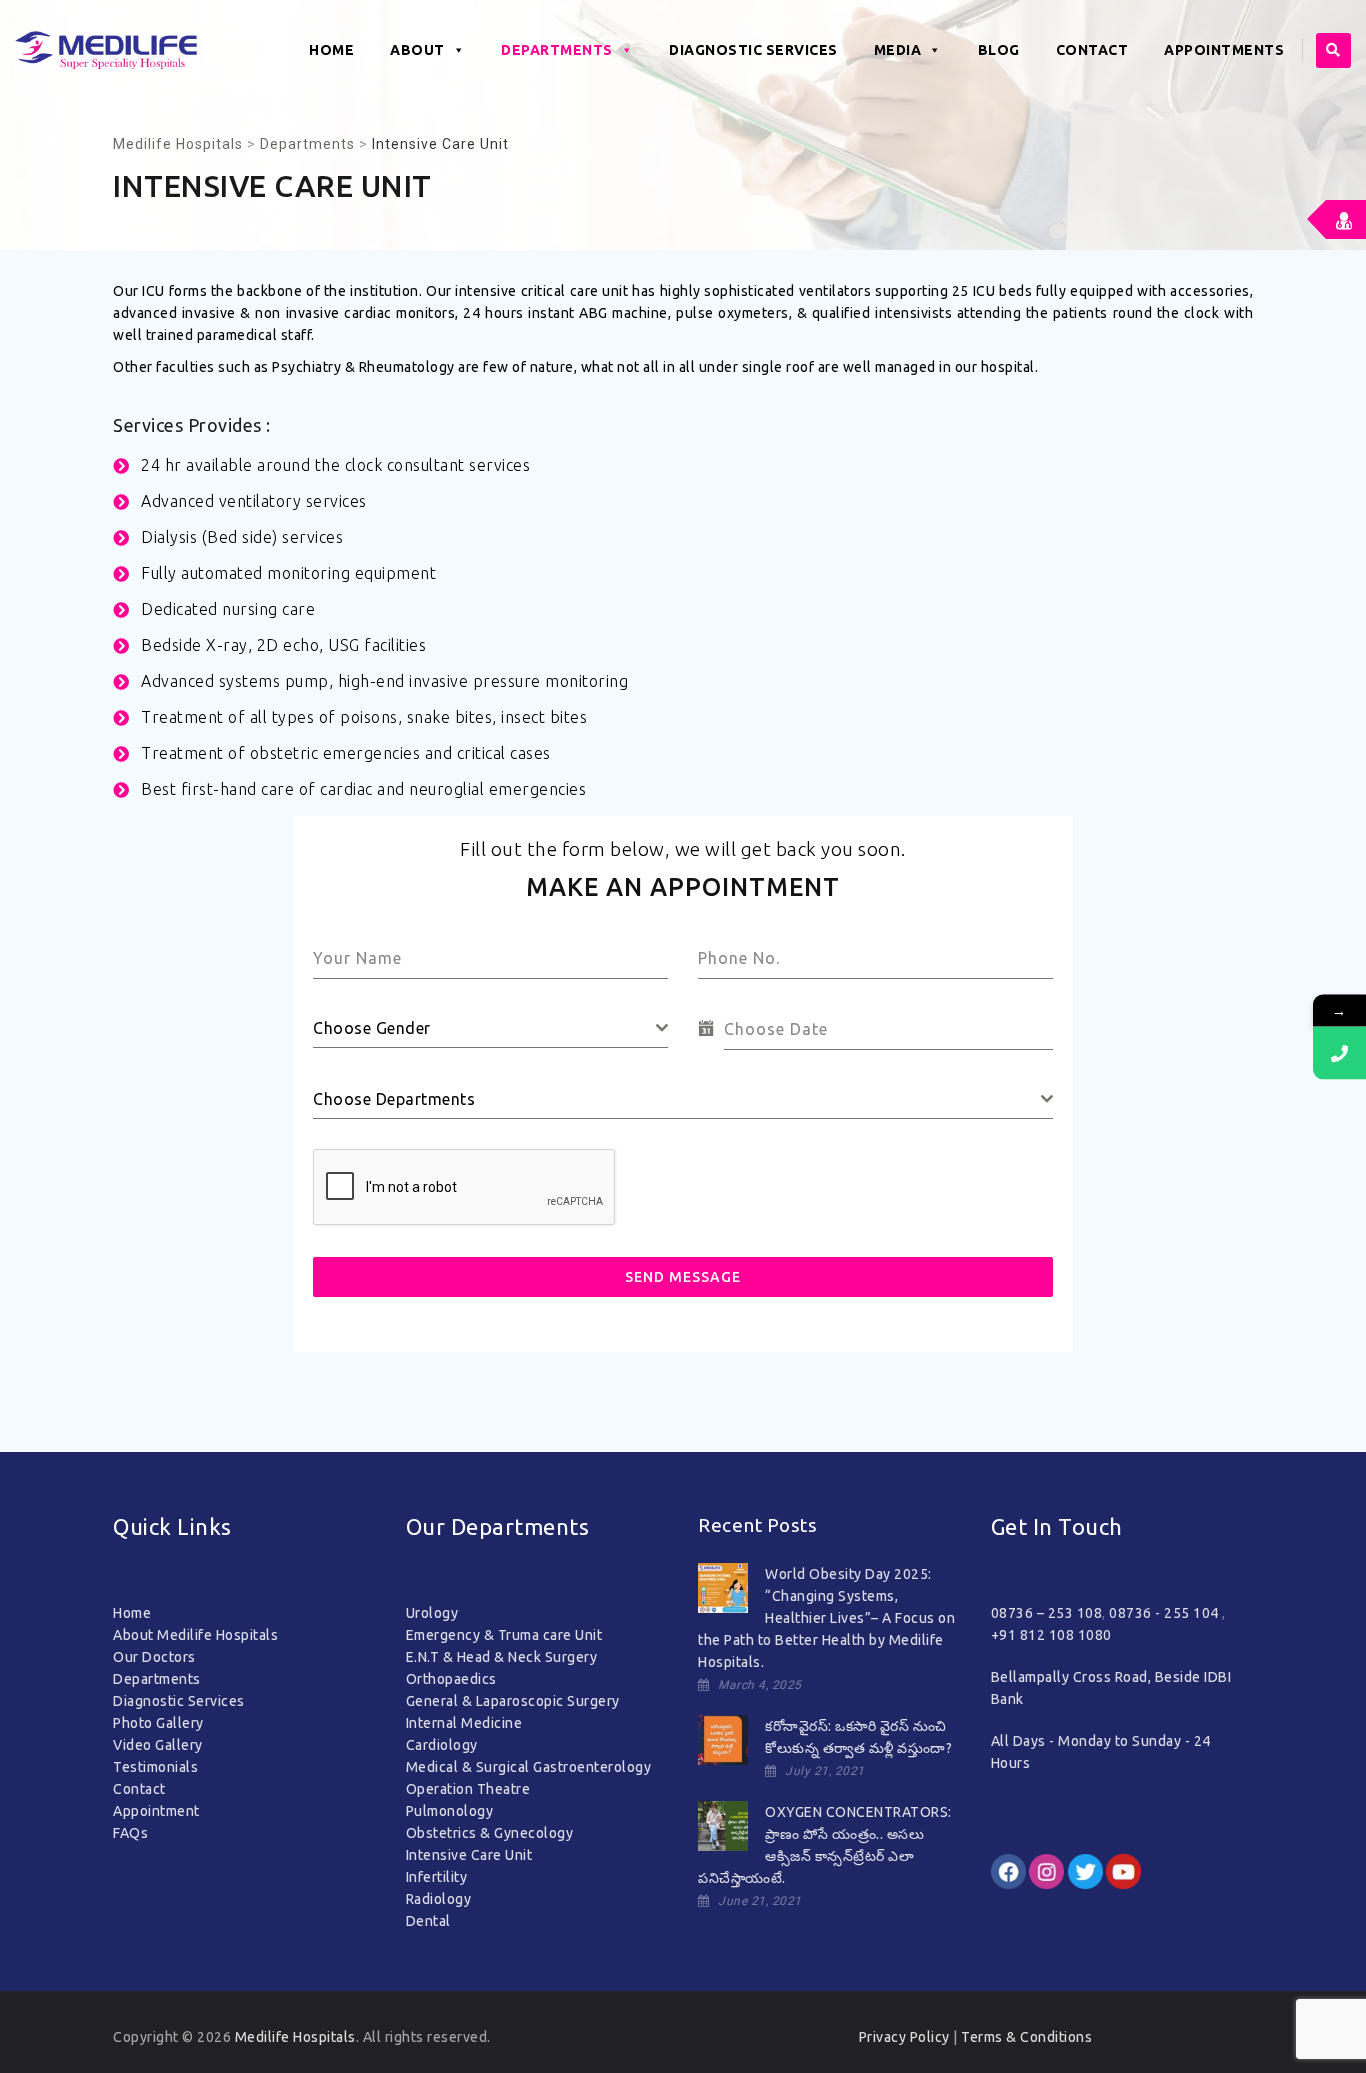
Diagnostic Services (179, 1701)
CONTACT (1092, 50)
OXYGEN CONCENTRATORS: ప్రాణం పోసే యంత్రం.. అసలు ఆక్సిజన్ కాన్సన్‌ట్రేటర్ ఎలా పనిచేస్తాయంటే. (825, 1845)
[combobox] (490, 1028)
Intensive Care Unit (469, 1855)
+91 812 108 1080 (1051, 1635)
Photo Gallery (158, 1723)
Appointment (156, 1811)
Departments (557, 50)
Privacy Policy (904, 2037)
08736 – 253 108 (1047, 1613)
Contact (139, 1789)
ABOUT (417, 50)
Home (132, 1613)
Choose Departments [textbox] (394, 1099)
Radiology (439, 1899)
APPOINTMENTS (1224, 50)
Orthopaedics (451, 1679)
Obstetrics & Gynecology (490, 1833)
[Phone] (1339, 1052)
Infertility (437, 1877)
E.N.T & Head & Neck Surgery (502, 1657)
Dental (428, 1921)
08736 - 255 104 (1165, 1613)
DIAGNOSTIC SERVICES (753, 50)
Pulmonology (450, 1811)
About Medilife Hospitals (195, 1635)
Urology (432, 1613)
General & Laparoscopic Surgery (513, 1701)
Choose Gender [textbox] (372, 1028)
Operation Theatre (468, 1789)
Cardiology (442, 1745)
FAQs (130, 1833)
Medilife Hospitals (295, 2037)
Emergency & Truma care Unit (504, 1635)
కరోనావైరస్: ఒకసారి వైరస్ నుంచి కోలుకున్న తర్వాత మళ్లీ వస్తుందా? (858, 1737)
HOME (331, 50)
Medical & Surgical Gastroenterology (529, 1767)
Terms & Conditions (1026, 2037)
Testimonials (155, 1767)
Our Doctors (154, 1657)
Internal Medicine (464, 1723)
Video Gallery (158, 1745)
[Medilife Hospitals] (106, 50)
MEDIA (898, 50)
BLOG (999, 50)
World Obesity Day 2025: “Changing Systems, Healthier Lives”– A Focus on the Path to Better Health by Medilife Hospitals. (826, 1618)
